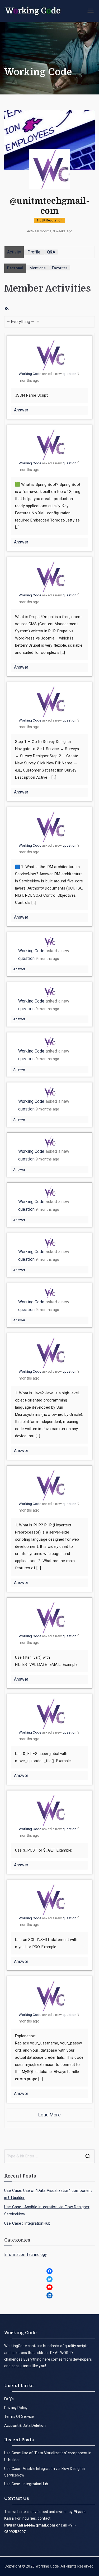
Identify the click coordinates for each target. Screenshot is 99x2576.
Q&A (51, 252)
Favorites (60, 268)
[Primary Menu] (91, 11)
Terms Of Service (19, 2416)
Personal (15, 268)
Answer (21, 410)
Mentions (37, 268)
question (69, 374)
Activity (14, 252)
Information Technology (26, 2255)
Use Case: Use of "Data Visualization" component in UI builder (48, 2194)
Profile (34, 252)
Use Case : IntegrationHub (27, 2223)
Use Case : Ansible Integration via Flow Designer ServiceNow (47, 2210)
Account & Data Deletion (25, 2425)
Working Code (30, 374)
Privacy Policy (16, 2408)
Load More (49, 2115)
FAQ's (9, 2399)
